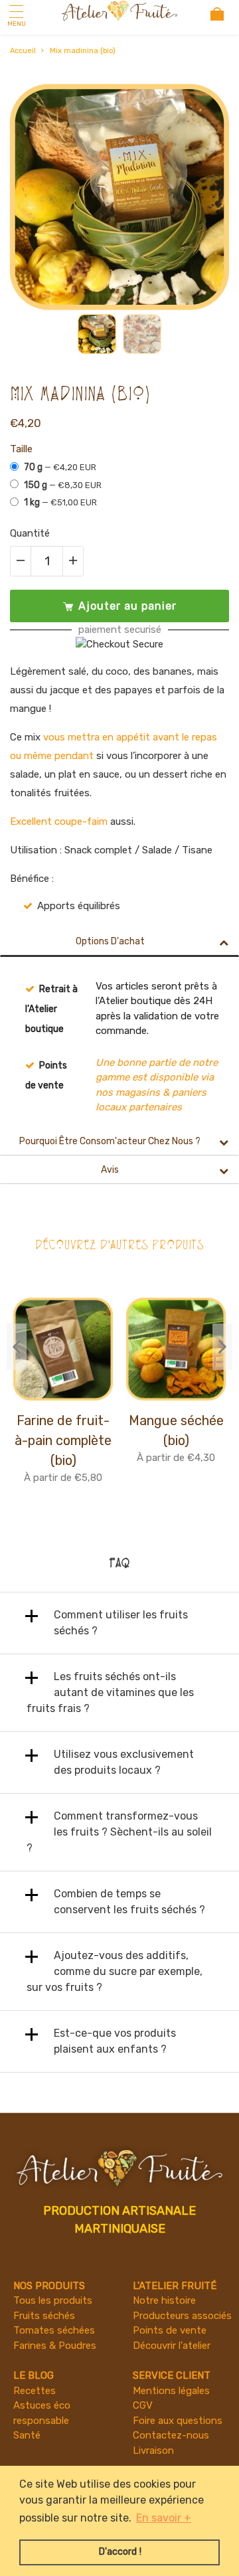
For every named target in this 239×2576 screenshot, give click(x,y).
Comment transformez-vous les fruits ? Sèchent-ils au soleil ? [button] (119, 1832)
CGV (143, 2405)
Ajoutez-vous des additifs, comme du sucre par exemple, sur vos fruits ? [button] (115, 1971)
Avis (110, 1170)
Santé (27, 2435)
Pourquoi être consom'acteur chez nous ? (110, 1141)
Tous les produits (53, 2300)
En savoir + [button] (164, 2518)
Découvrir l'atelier (172, 2346)
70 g (60, 467)
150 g (63, 485)
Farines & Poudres (55, 2346)
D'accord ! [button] (120, 2552)
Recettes (35, 2391)
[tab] (119, 1623)
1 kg (60, 502)
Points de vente (170, 2330)
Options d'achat (110, 941)
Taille (21, 449)
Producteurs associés (182, 2316)
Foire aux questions (178, 2421)
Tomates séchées (54, 2330)
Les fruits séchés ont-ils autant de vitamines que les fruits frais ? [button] (110, 1692)
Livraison (153, 2450)
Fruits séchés (44, 2316)
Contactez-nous (171, 2435)
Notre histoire (164, 2300)
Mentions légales (171, 2391)
